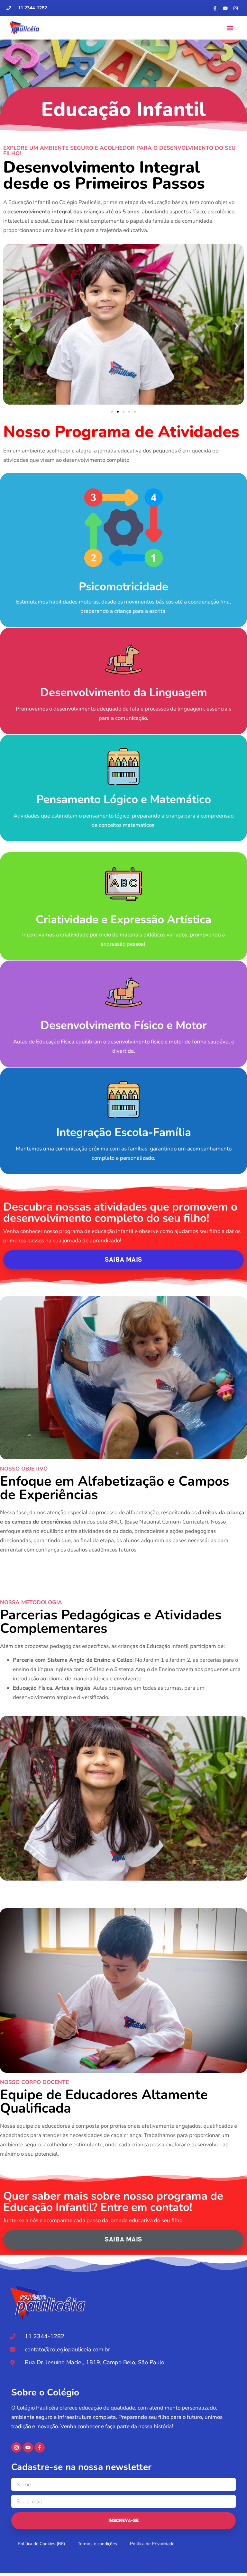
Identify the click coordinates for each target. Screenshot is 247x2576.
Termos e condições (97, 2544)
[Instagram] (236, 8)
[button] (230, 28)
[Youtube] (225, 8)
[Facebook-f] (215, 8)
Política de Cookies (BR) (41, 2544)
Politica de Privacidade (152, 2544)
